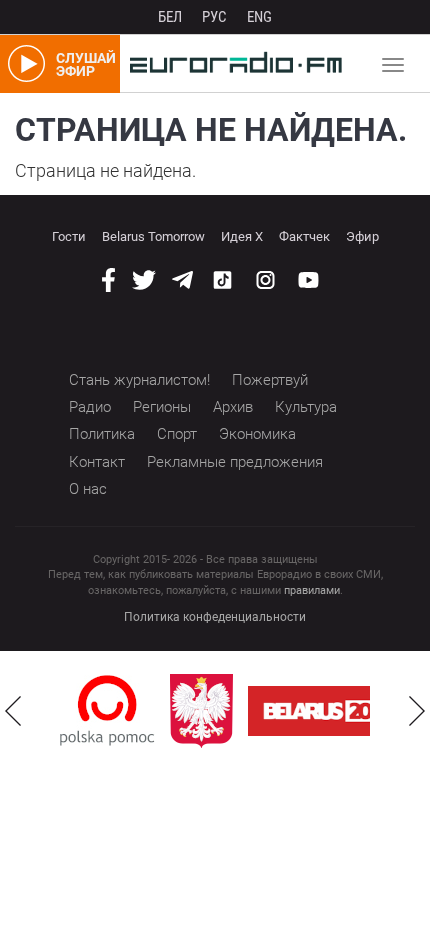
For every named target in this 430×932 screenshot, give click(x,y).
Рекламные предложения (235, 462)
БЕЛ (170, 17)
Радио (90, 407)
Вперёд (417, 711)
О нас (88, 489)
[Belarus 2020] (330, 711)
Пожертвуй (270, 380)
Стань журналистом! (139, 380)
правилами (312, 590)
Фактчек (304, 236)
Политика (102, 434)
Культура (306, 407)
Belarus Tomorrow (153, 236)
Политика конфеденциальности (215, 617)
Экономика (257, 434)
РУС (214, 17)
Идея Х (242, 236)
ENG (259, 17)
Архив (233, 407)
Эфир (362, 236)
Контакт (97, 462)
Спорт (177, 434)
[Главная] (231, 64)
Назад (13, 711)
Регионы (162, 407)
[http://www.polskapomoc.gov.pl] (107, 710)
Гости (69, 236)
